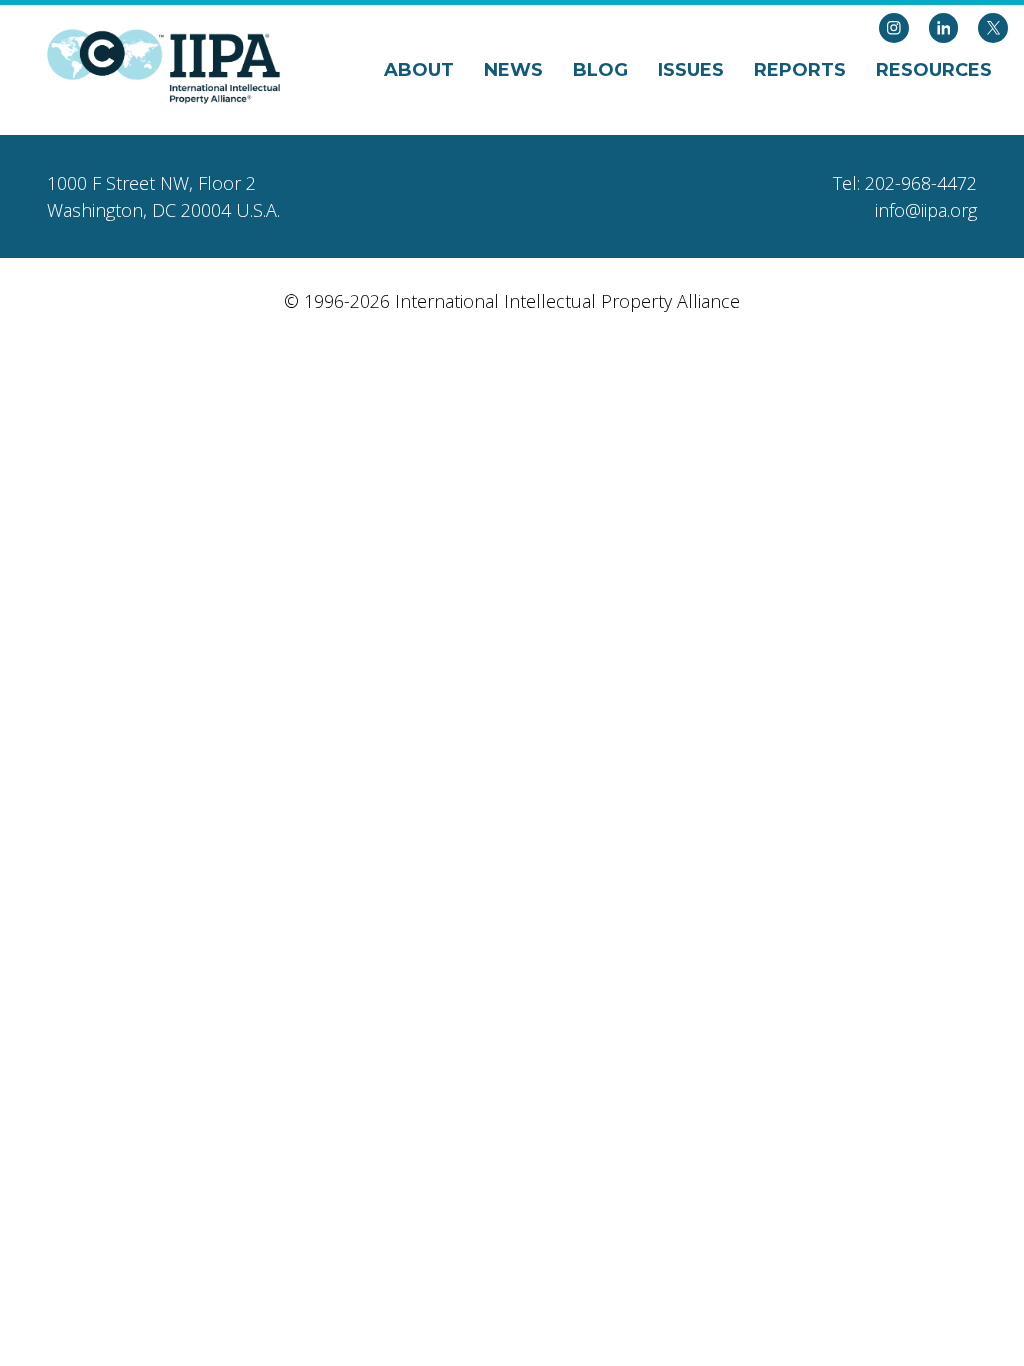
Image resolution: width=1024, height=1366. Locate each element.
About (419, 70)
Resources (934, 70)
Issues (691, 70)
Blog (600, 70)
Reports (800, 70)
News (513, 70)
